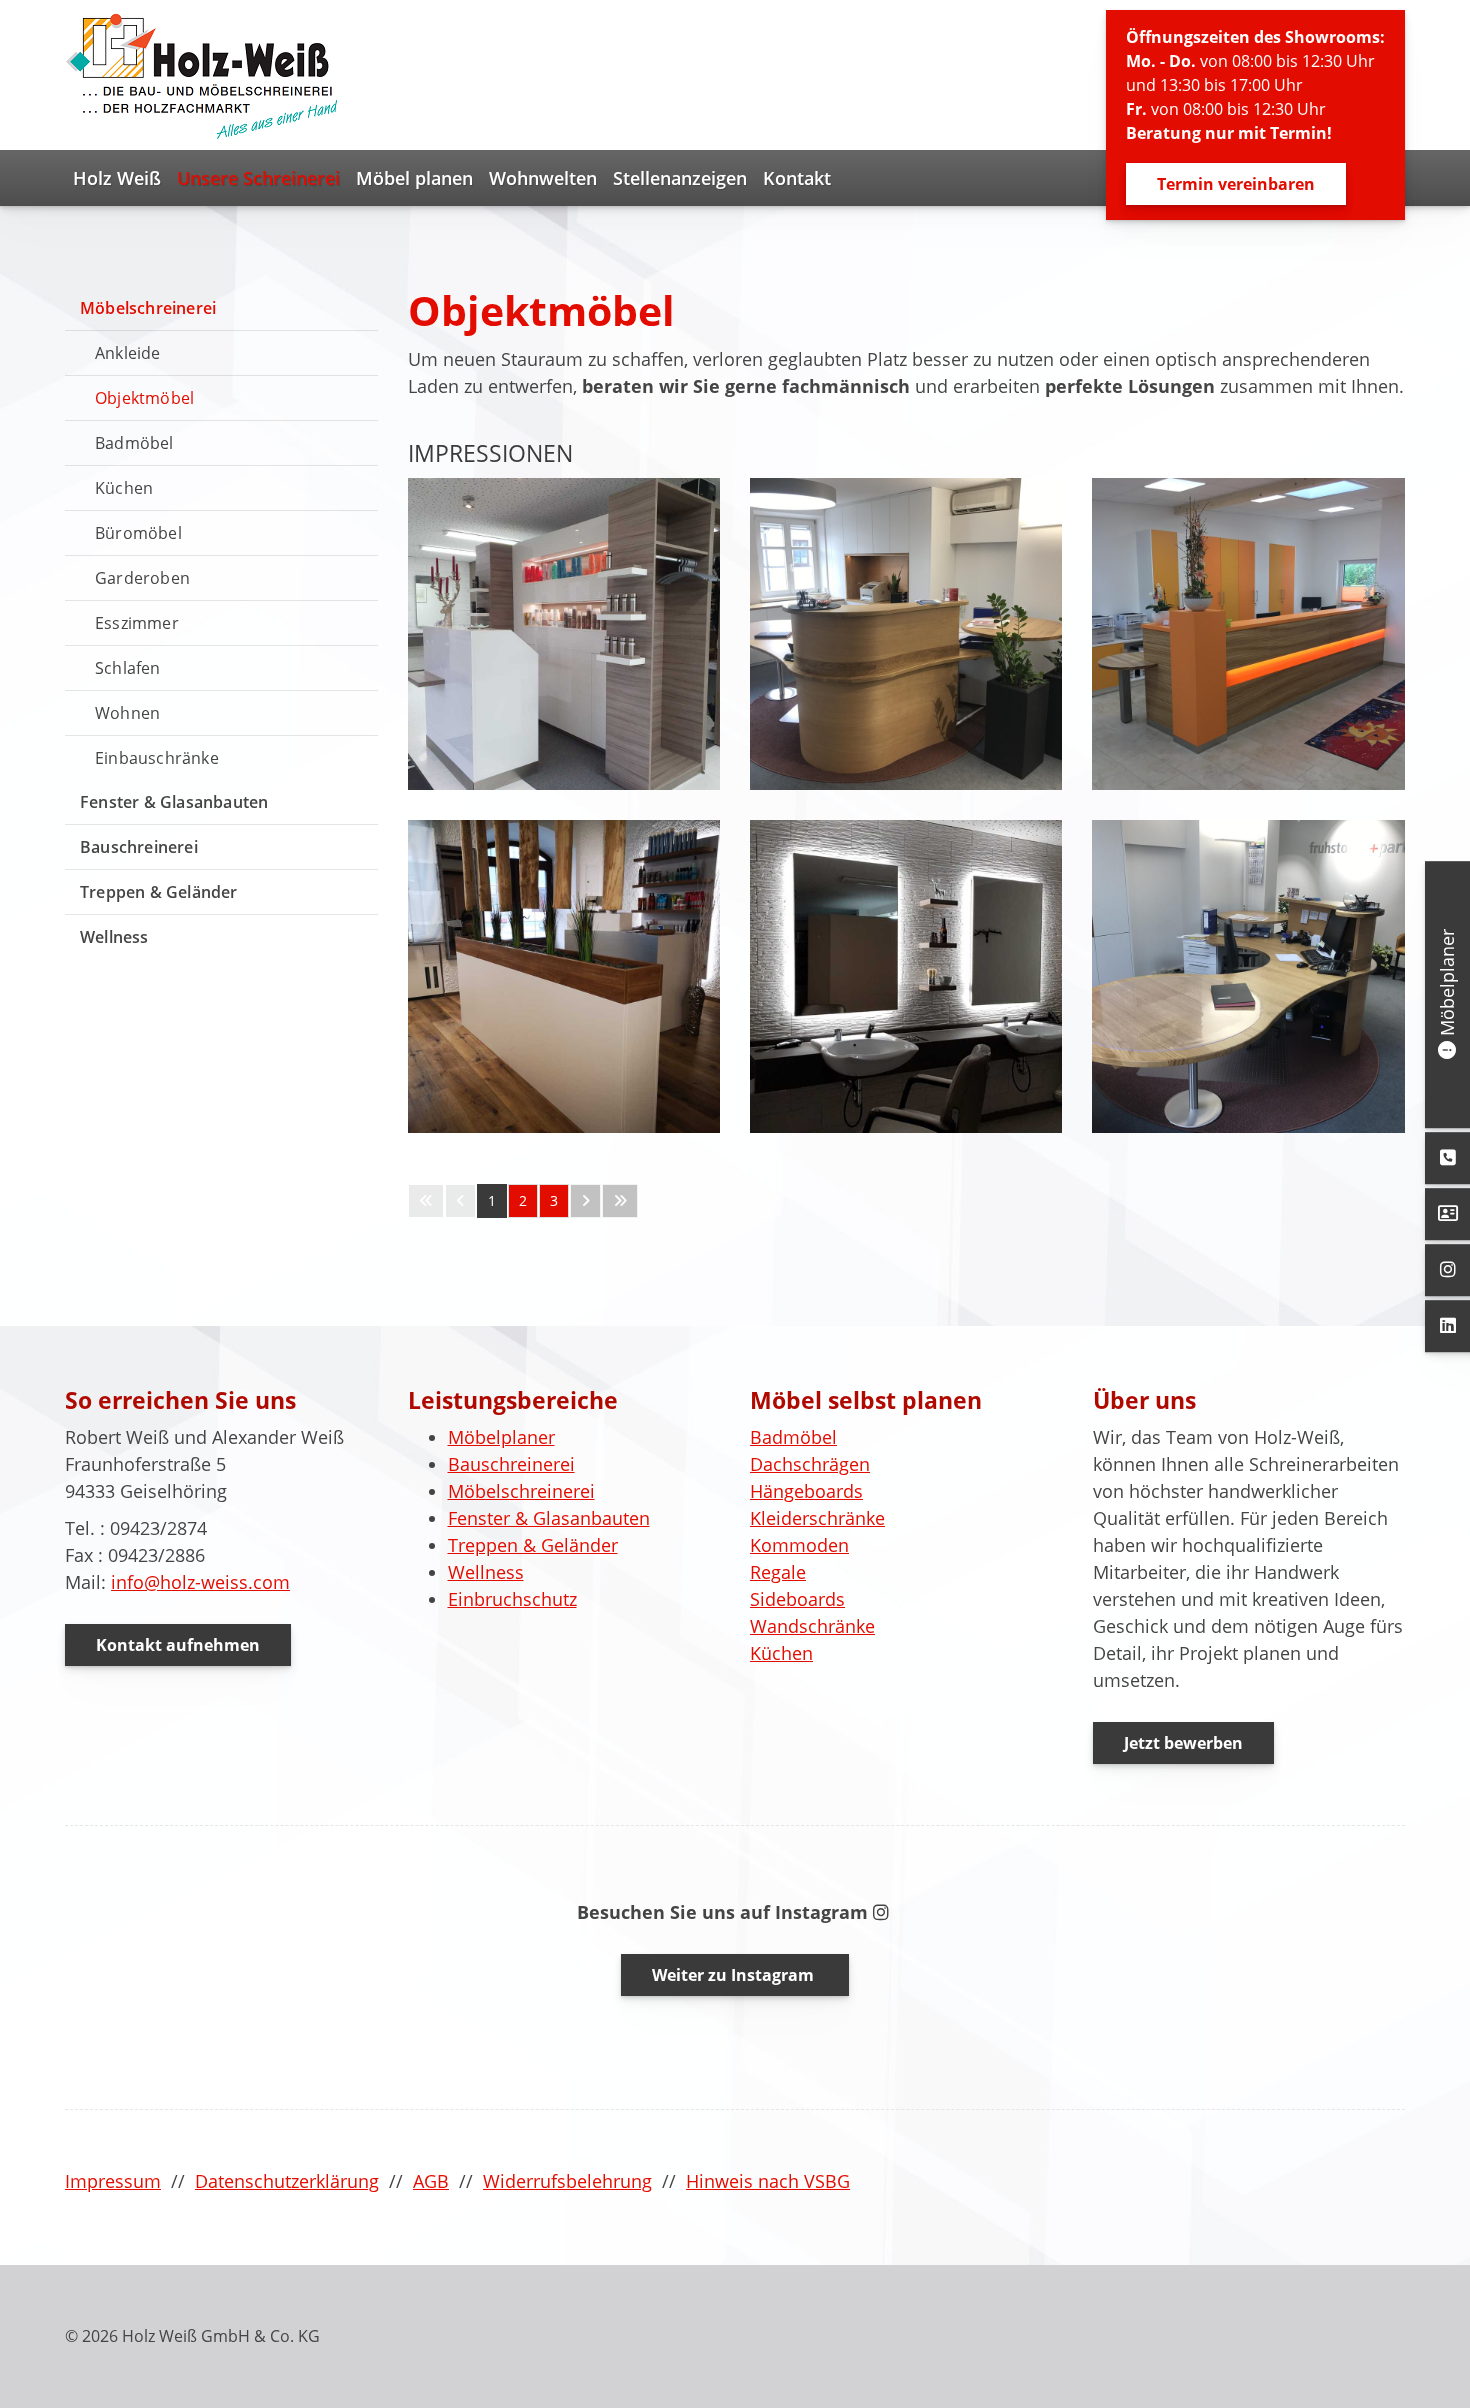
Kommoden (799, 1545)
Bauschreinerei (139, 847)
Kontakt (797, 178)
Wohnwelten (543, 178)
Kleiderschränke (817, 1518)
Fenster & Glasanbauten (174, 802)
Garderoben (142, 578)
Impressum (113, 2181)
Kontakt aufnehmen (178, 1645)
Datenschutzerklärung (287, 2181)
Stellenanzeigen (680, 178)
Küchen (124, 488)
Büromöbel (138, 533)
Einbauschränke (157, 758)
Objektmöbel (144, 398)
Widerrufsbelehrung (567, 2181)
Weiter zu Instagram (735, 1975)
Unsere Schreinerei (258, 178)
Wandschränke (812, 1626)
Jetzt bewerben (1183, 1743)
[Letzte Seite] (620, 1201)
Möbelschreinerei (148, 308)
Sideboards (797, 1599)
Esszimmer (137, 623)
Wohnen (127, 713)
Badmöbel (134, 443)
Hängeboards (806, 1491)
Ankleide (128, 353)
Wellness (114, 937)
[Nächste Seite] (585, 1201)
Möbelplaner (501, 1437)
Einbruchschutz (512, 1599)
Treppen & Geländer (159, 892)
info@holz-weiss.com (200, 1582)
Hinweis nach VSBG (768, 2181)
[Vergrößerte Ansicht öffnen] (564, 634)
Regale (778, 1572)
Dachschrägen (810, 1464)
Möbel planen (414, 178)
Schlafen (128, 668)
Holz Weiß (117, 178)
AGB (431, 2181)
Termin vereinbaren (1236, 184)
